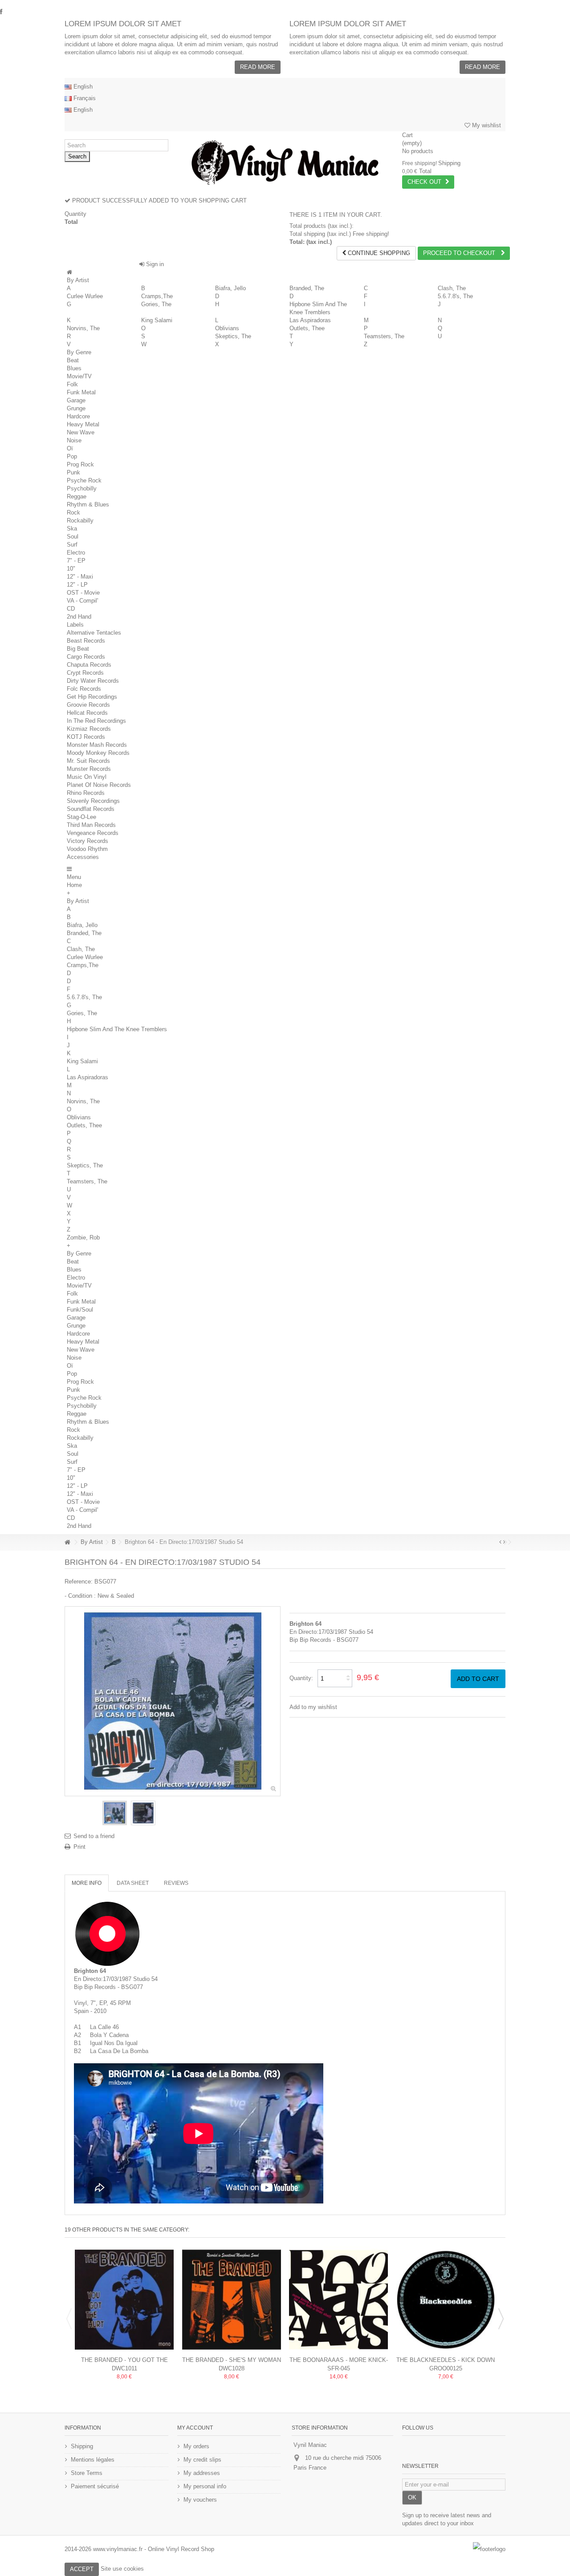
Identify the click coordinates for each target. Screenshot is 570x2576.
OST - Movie (83, 593)
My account (195, 2428)
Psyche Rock (84, 480)
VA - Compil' (82, 601)
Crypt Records (85, 673)
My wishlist (486, 125)
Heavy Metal (83, 424)
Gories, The (156, 304)
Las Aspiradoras (310, 320)
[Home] (69, 272)
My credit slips (202, 2460)
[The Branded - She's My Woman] (232, 2300)
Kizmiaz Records (89, 729)
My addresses (202, 2473)
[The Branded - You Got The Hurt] (124, 2300)
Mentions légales (93, 2460)
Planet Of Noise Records (99, 785)
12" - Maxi (80, 577)
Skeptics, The (233, 336)
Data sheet (133, 1883)
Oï (70, 448)
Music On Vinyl (87, 777)
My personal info (205, 2486)
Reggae (77, 496)
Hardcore (78, 416)
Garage (76, 400)
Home (74, 885)
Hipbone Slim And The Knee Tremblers (117, 1029)
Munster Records (89, 769)
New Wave (81, 432)
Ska (72, 529)
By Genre (79, 352)
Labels (75, 625)
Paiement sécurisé (95, 2486)
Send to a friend (94, 1836)
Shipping (82, 2446)
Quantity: (301, 1678)
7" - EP (76, 561)
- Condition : (80, 1596)
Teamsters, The (384, 336)
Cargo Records (86, 657)
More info (87, 1883)
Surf (72, 545)
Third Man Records (91, 825)
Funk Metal (81, 392)
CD (71, 609)
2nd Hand (79, 617)
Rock (73, 512)
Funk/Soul (80, 1310)
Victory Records (88, 841)
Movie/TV (79, 376)
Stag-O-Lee (81, 817)
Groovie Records (88, 705)
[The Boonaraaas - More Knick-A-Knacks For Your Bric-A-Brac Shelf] (339, 2300)
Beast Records (86, 641)
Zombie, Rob (83, 1237)
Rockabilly (80, 520)
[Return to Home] (67, 1542)
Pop (72, 456)
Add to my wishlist (313, 1707)
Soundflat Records (91, 809)
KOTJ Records (86, 737)
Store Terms (87, 2473)
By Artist (78, 280)
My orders (196, 2446)
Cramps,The (157, 296)
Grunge (76, 408)
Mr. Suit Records (88, 761)
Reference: (79, 1582)
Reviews (176, 1883)
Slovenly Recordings (93, 801)
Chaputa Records (89, 665)
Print (79, 1847)
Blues (74, 368)
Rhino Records (86, 793)
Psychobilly (82, 488)
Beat (73, 360)
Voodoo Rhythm (87, 849)
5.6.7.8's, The (455, 296)
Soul (73, 537)
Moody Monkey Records (98, 753)
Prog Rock (80, 464)
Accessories (83, 857)
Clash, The (452, 288)
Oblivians (227, 328)
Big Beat (78, 649)
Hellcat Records (87, 713)
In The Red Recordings (96, 721)
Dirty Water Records (93, 681)
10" (71, 569)
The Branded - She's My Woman (232, 2360)
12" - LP (77, 585)
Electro (76, 553)
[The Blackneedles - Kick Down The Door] (446, 2300)
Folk (72, 384)
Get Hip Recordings (92, 697)
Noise (74, 440)
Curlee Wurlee (85, 296)
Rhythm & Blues (88, 504)
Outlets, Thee (307, 328)
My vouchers (200, 2500)
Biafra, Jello (230, 288)
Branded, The (307, 288)
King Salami (157, 320)
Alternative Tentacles (94, 633)
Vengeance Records (93, 833)
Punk (73, 472)
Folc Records (84, 689)
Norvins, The (83, 328)
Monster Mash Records (97, 745)
